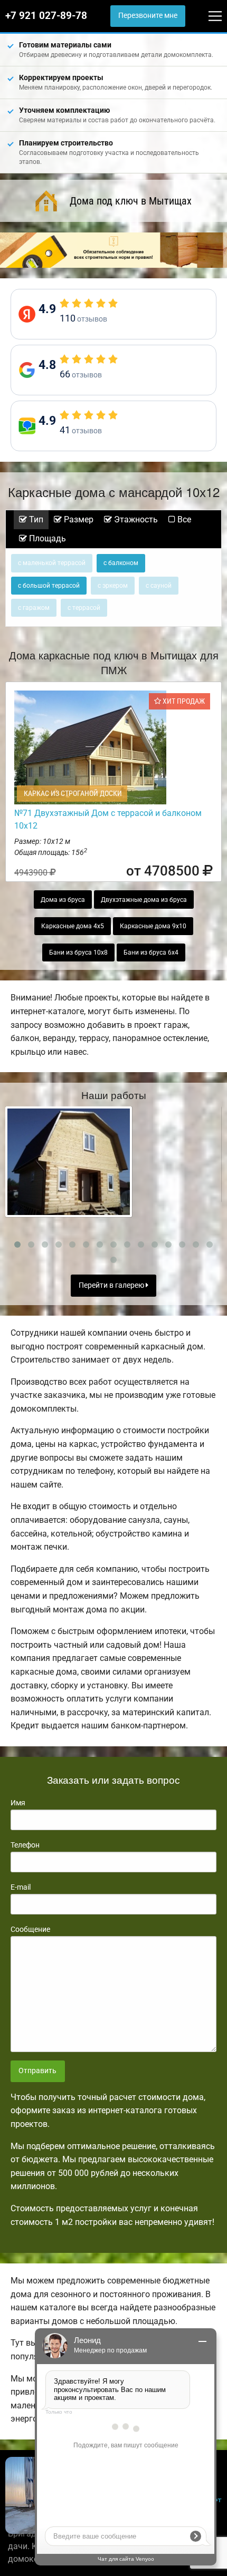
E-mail (21, 1887)
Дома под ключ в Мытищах (131, 201)
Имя (18, 1803)
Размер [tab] (78, 519)
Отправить (37, 2071)
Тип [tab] (35, 519)
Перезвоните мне (148, 16)
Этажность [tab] (135, 519)
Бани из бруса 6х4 (151, 952)
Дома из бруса (63, 900)
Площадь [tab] (46, 538)
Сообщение (30, 1929)
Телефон (25, 1845)
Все (183, 519)
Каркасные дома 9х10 (153, 926)
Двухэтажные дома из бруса (144, 900)
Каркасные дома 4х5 (73, 926)
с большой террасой (49, 586)
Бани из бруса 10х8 (78, 952)
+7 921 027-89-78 (46, 16)
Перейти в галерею (112, 1285)
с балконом (121, 563)
